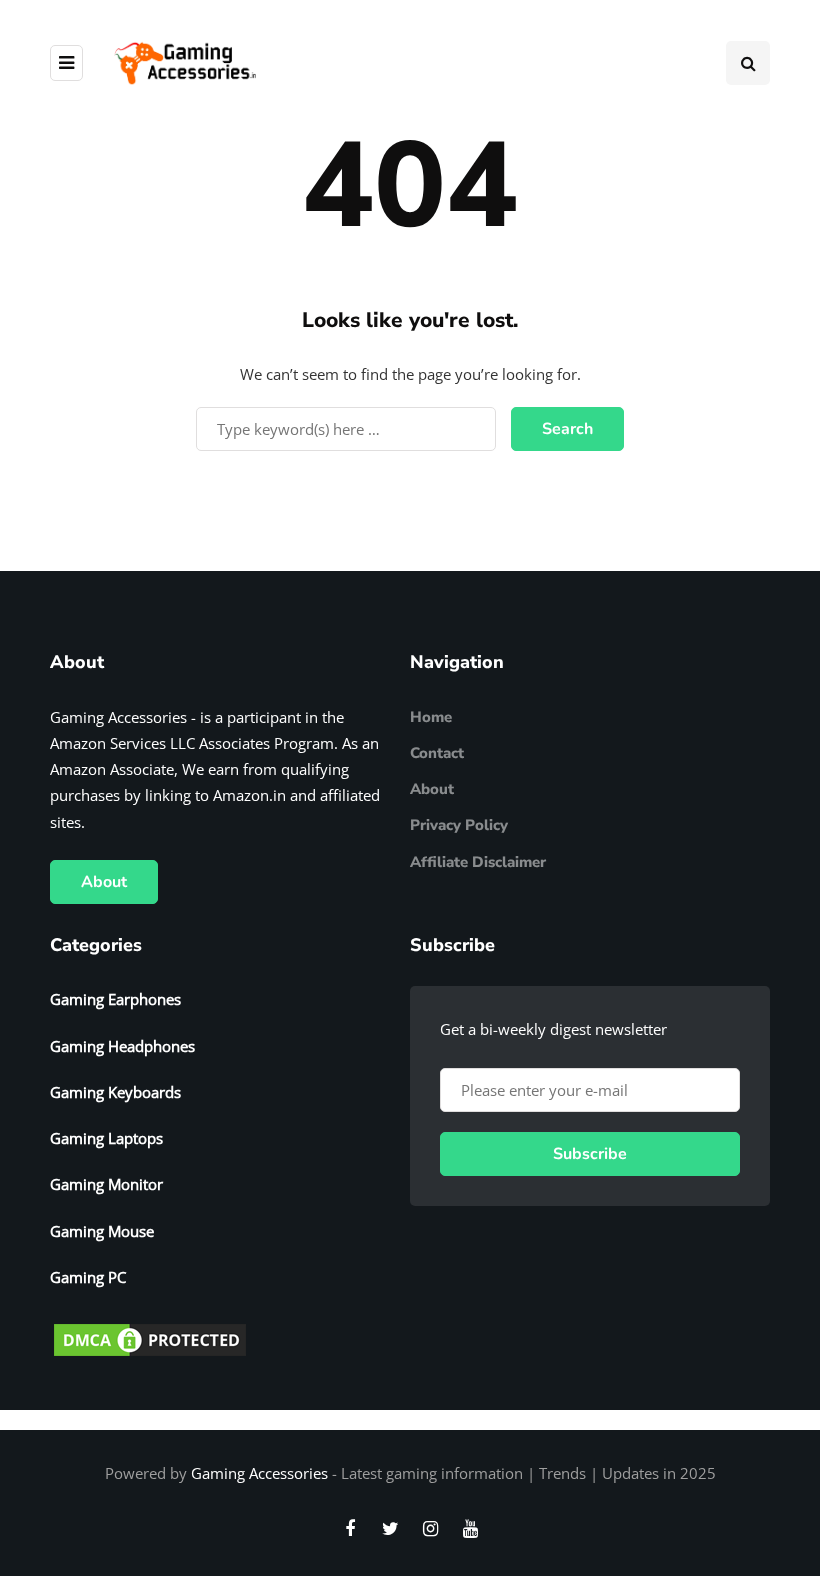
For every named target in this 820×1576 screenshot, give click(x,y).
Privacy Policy (459, 825)
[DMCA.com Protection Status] (150, 1338)
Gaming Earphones (115, 999)
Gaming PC (88, 1277)
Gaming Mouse (102, 1231)
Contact (437, 753)
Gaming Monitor (106, 1184)
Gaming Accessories (259, 1473)
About (104, 882)
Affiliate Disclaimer (478, 862)
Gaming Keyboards (115, 1092)
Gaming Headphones (122, 1046)
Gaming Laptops (106, 1138)
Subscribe (590, 1154)
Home (431, 717)
